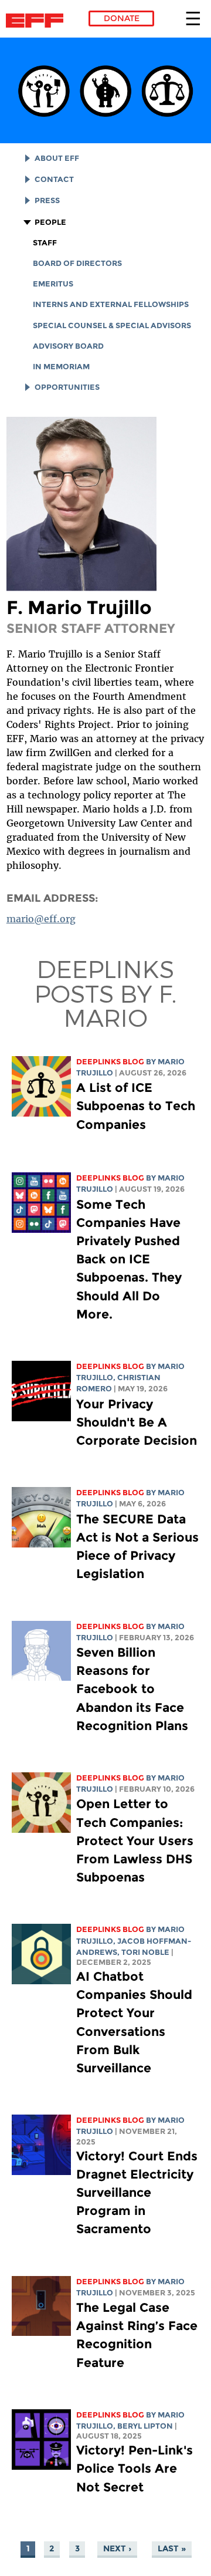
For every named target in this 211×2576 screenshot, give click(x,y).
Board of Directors (77, 263)
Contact (54, 179)
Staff (45, 243)
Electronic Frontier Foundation (38, 21)
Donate (122, 18)
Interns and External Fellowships (111, 304)
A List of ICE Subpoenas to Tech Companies (136, 1106)
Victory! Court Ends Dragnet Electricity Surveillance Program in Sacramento (137, 2193)
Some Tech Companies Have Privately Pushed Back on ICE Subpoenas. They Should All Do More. (129, 1259)
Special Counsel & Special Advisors (112, 326)
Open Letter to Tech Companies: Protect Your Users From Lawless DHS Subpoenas (135, 1840)
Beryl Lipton (145, 2426)
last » (172, 2548)
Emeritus (53, 284)
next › (117, 2548)
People (50, 222)
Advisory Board (68, 346)
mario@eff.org (41, 919)
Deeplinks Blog (110, 1062)
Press (47, 200)
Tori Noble (145, 1952)
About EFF (57, 158)
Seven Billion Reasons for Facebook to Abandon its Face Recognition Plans (132, 1689)
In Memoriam (61, 367)
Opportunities (67, 387)
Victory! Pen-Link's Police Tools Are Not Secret (135, 2468)
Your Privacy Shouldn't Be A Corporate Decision (137, 1422)
